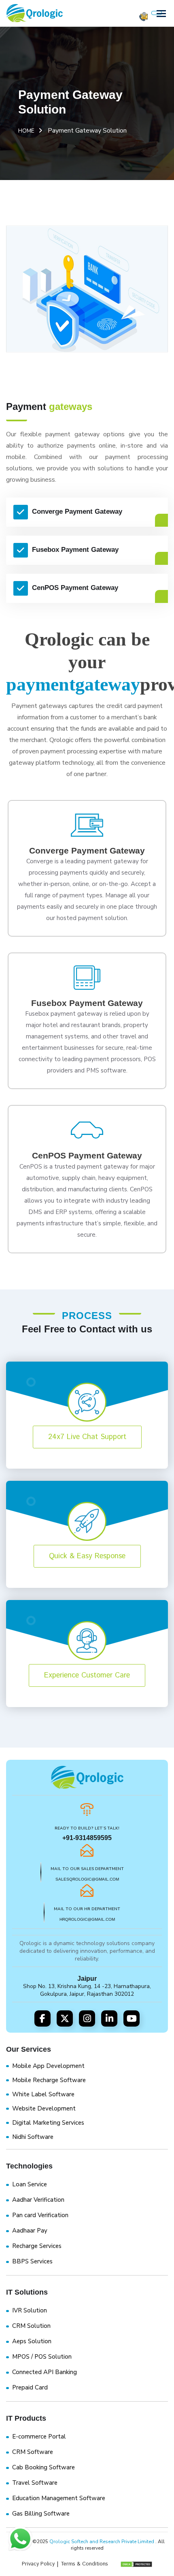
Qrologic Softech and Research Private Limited (102, 2542)
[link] (87, 1862)
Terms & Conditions (84, 2564)
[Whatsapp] (20, 2540)
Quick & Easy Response (87, 1556)
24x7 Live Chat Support (87, 1437)
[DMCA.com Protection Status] (132, 2564)
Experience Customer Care (87, 1675)
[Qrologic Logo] (34, 13)
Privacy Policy (38, 2564)
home (26, 131)
